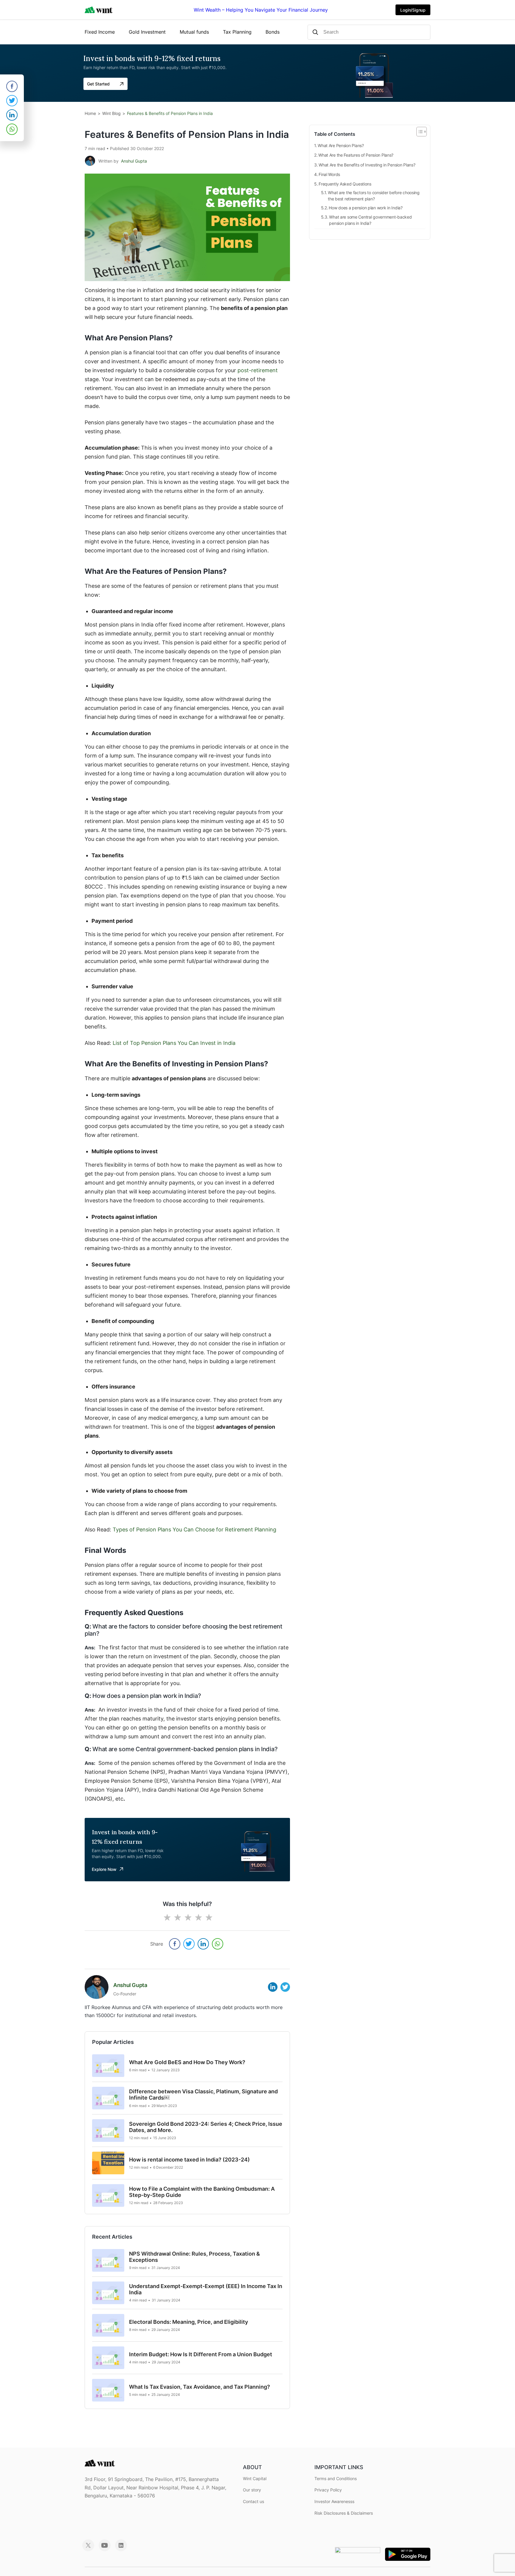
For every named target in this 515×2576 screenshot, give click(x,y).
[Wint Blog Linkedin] (121, 2549)
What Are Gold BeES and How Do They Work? (187, 2062)
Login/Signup (413, 10)
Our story (252, 2490)
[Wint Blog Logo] (99, 10)
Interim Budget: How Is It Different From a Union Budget (201, 2354)
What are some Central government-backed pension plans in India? (370, 220)
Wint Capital (255, 2478)
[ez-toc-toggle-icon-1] (419, 132)
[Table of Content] (422, 132)
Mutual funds (194, 32)
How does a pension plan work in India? (366, 208)
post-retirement (258, 370)
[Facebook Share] (175, 1944)
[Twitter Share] (189, 1944)
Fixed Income (100, 32)
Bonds (273, 32)
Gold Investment (147, 32)
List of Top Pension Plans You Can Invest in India (174, 1043)
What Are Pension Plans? (341, 145)
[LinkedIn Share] (203, 1944)
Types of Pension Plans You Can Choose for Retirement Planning (194, 1529)
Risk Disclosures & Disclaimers (344, 2513)
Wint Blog (111, 113)
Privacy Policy (328, 2490)
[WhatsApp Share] (218, 1944)
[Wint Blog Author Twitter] (285, 1986)
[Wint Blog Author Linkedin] (273, 1986)
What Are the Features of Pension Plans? (356, 155)
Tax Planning (237, 32)
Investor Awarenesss (334, 2501)
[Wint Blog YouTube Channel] (105, 2549)
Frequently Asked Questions (345, 184)
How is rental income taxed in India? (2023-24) (189, 2160)
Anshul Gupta (134, 161)
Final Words (329, 174)
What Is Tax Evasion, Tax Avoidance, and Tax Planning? (200, 2387)
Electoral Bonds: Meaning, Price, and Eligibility (189, 2322)
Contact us (253, 2501)
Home (90, 113)
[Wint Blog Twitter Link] (88, 2549)
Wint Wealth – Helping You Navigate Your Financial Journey (261, 10)
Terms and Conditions (336, 2478)
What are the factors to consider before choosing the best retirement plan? (374, 196)
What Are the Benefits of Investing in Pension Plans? (367, 165)
